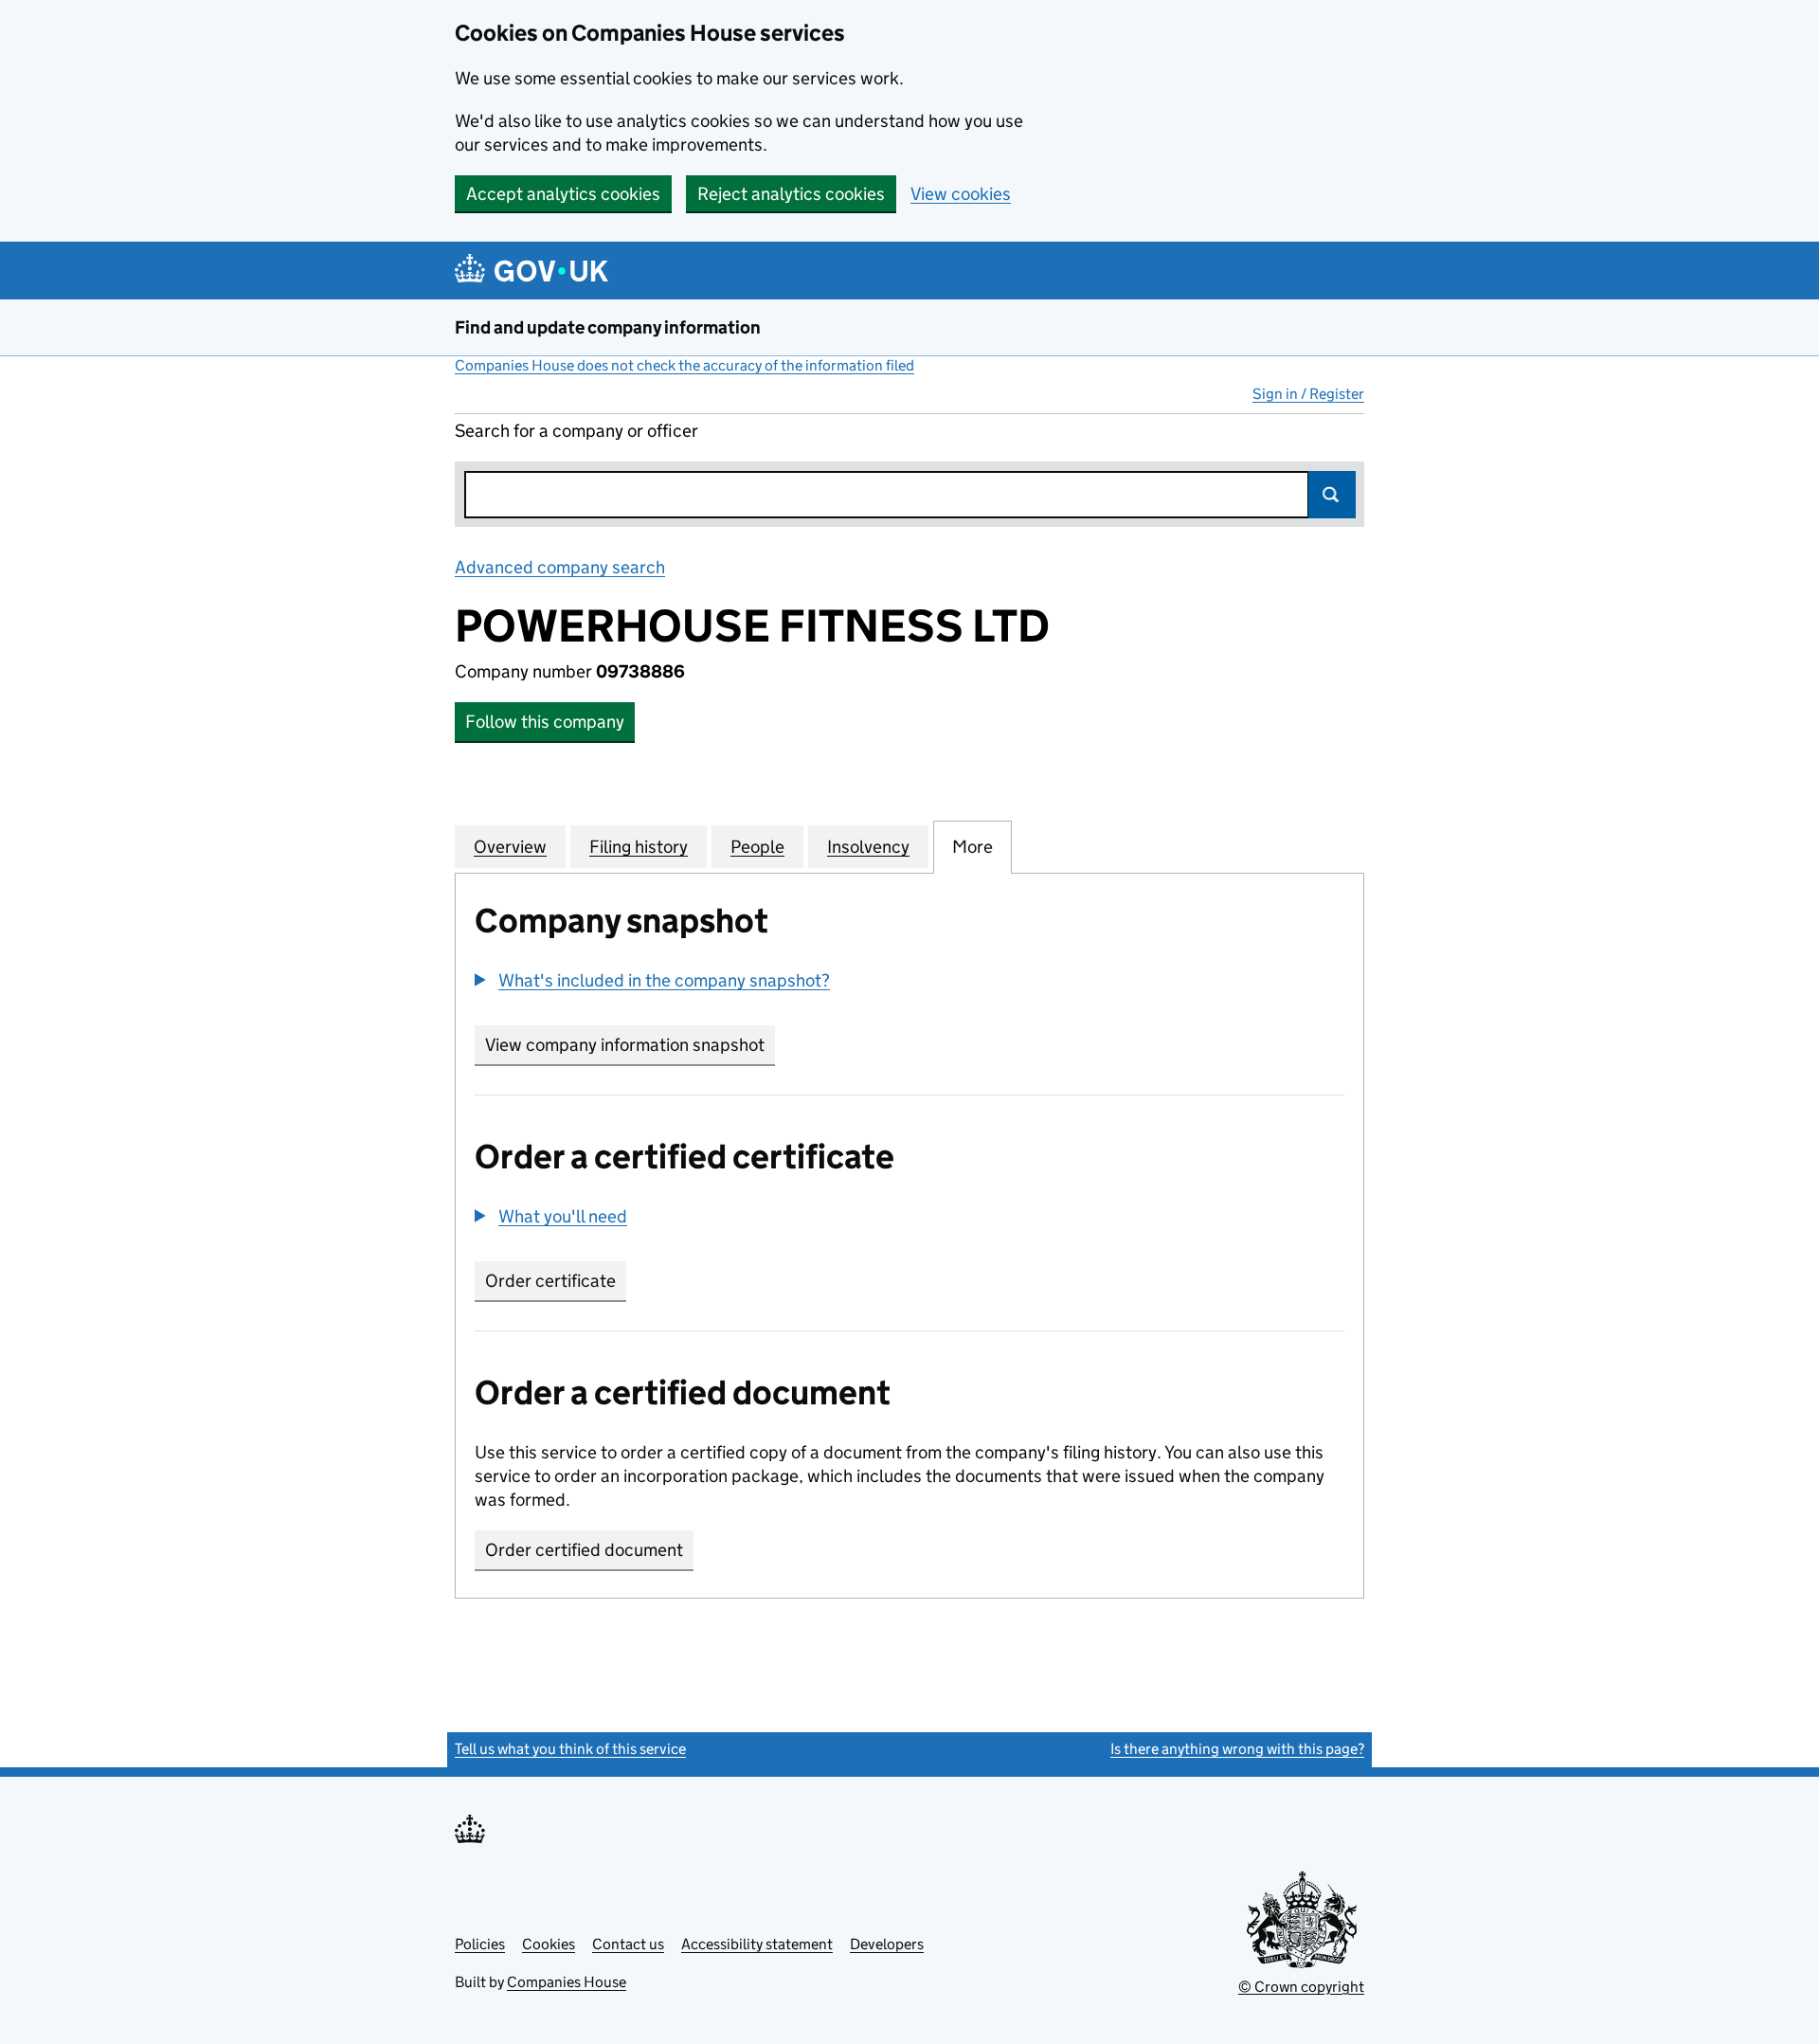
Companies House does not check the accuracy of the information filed (684, 365)
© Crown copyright (1301, 1987)
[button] (652, 980)
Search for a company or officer (576, 431)
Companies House (567, 1982)
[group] (909, 983)
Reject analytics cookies (791, 194)
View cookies (961, 194)
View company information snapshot (630, 1045)
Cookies (549, 1944)
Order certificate (550, 1281)
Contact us (628, 1944)
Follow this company (545, 722)
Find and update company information (608, 327)
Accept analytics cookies (563, 194)
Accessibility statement (757, 1944)
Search (1332, 495)
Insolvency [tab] (868, 847)
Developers (887, 1944)
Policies (480, 1944)
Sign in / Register (1308, 394)
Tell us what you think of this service (570, 1749)
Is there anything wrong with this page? (1237, 1749)
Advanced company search (560, 567)
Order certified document (584, 1550)
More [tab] (973, 847)
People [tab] (757, 847)
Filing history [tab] (639, 847)
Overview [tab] (510, 847)
